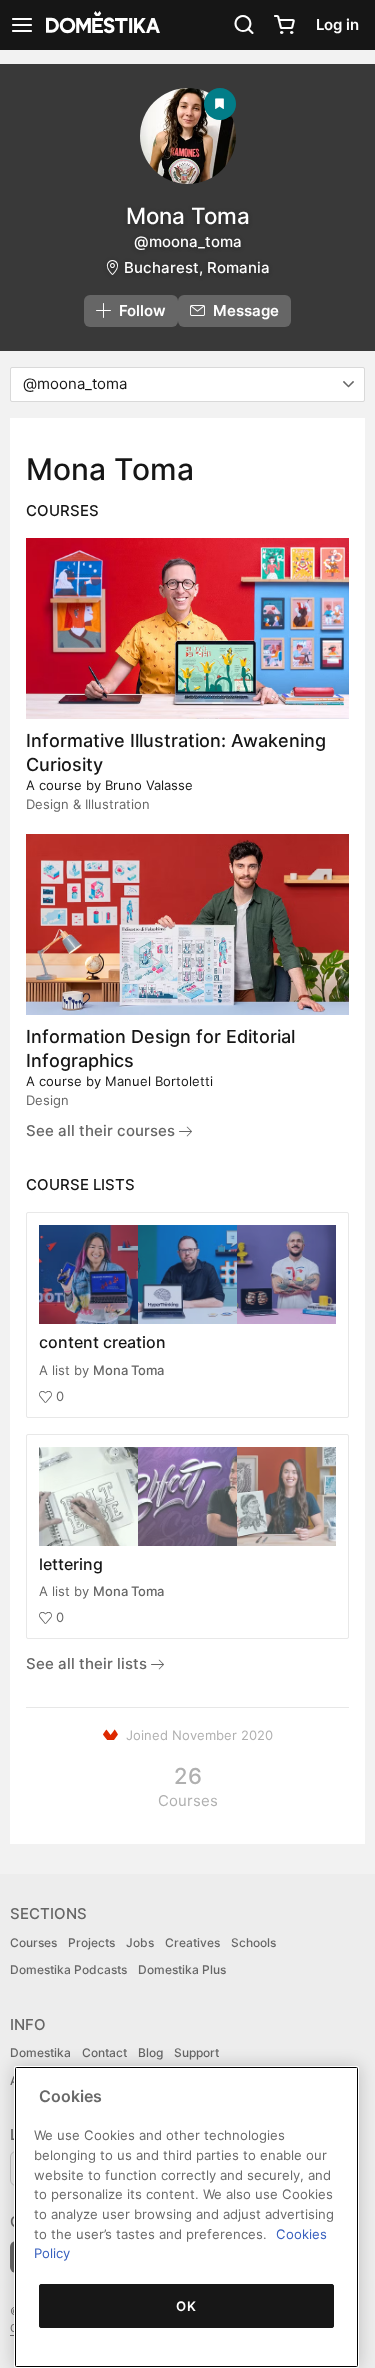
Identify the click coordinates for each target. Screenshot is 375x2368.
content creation (102, 1342)
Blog (150, 2052)
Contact (104, 2052)
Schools (253, 1942)
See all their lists (88, 1663)
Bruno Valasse (149, 785)
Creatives (192, 1942)
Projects (91, 1942)
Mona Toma (128, 1370)
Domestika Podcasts (68, 1969)
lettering (71, 1564)
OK (186, 2306)
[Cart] (284, 25)
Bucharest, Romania (197, 267)
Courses (33, 1942)
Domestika (40, 2052)
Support (196, 2052)
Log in (337, 24)
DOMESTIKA (101, 25)
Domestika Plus (182, 1969)
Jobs (140, 1942)
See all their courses (102, 1130)
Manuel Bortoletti (159, 1081)
